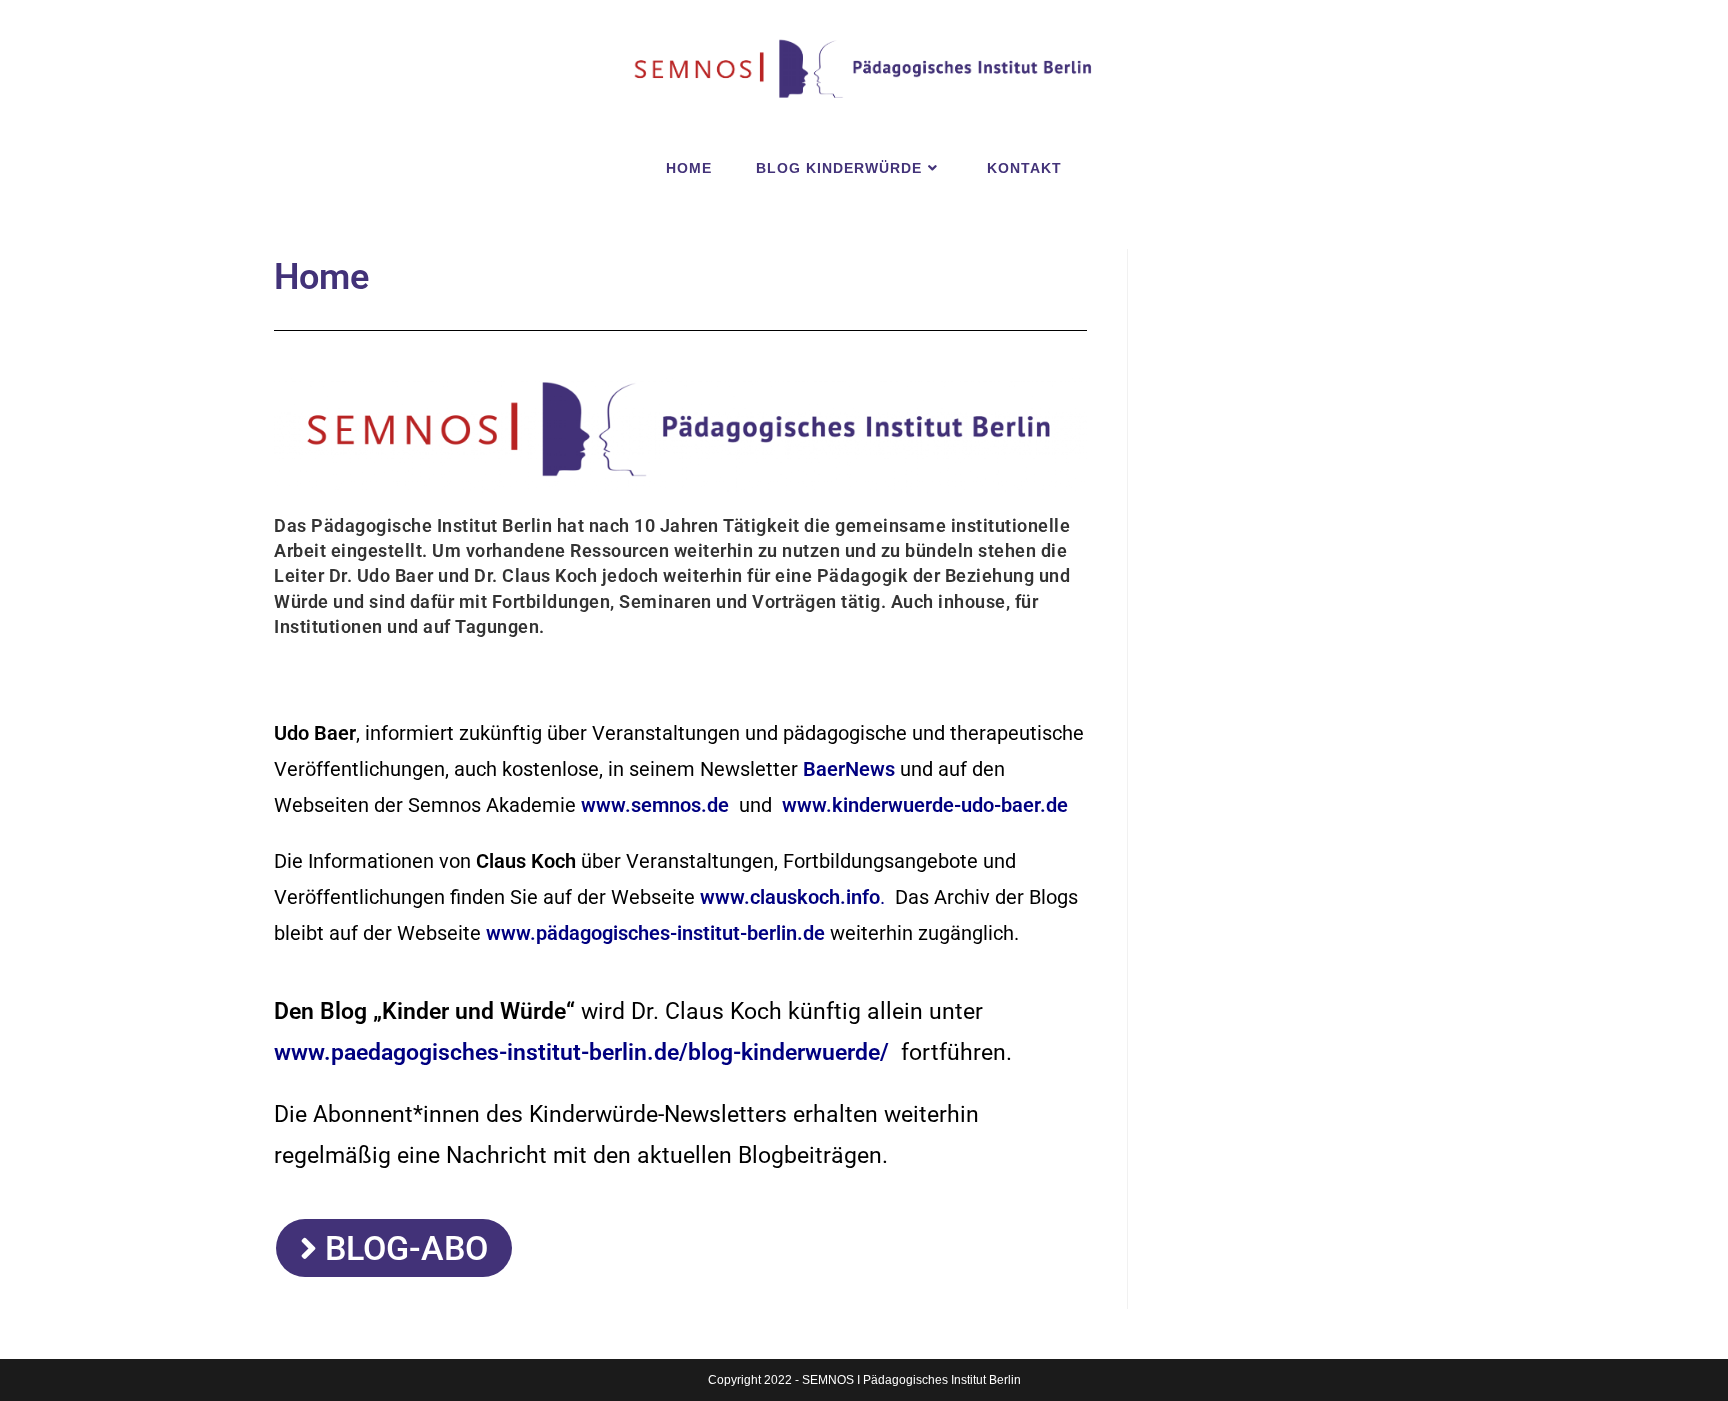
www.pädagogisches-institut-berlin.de (655, 933)
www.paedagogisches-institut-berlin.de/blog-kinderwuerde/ (581, 1052)
